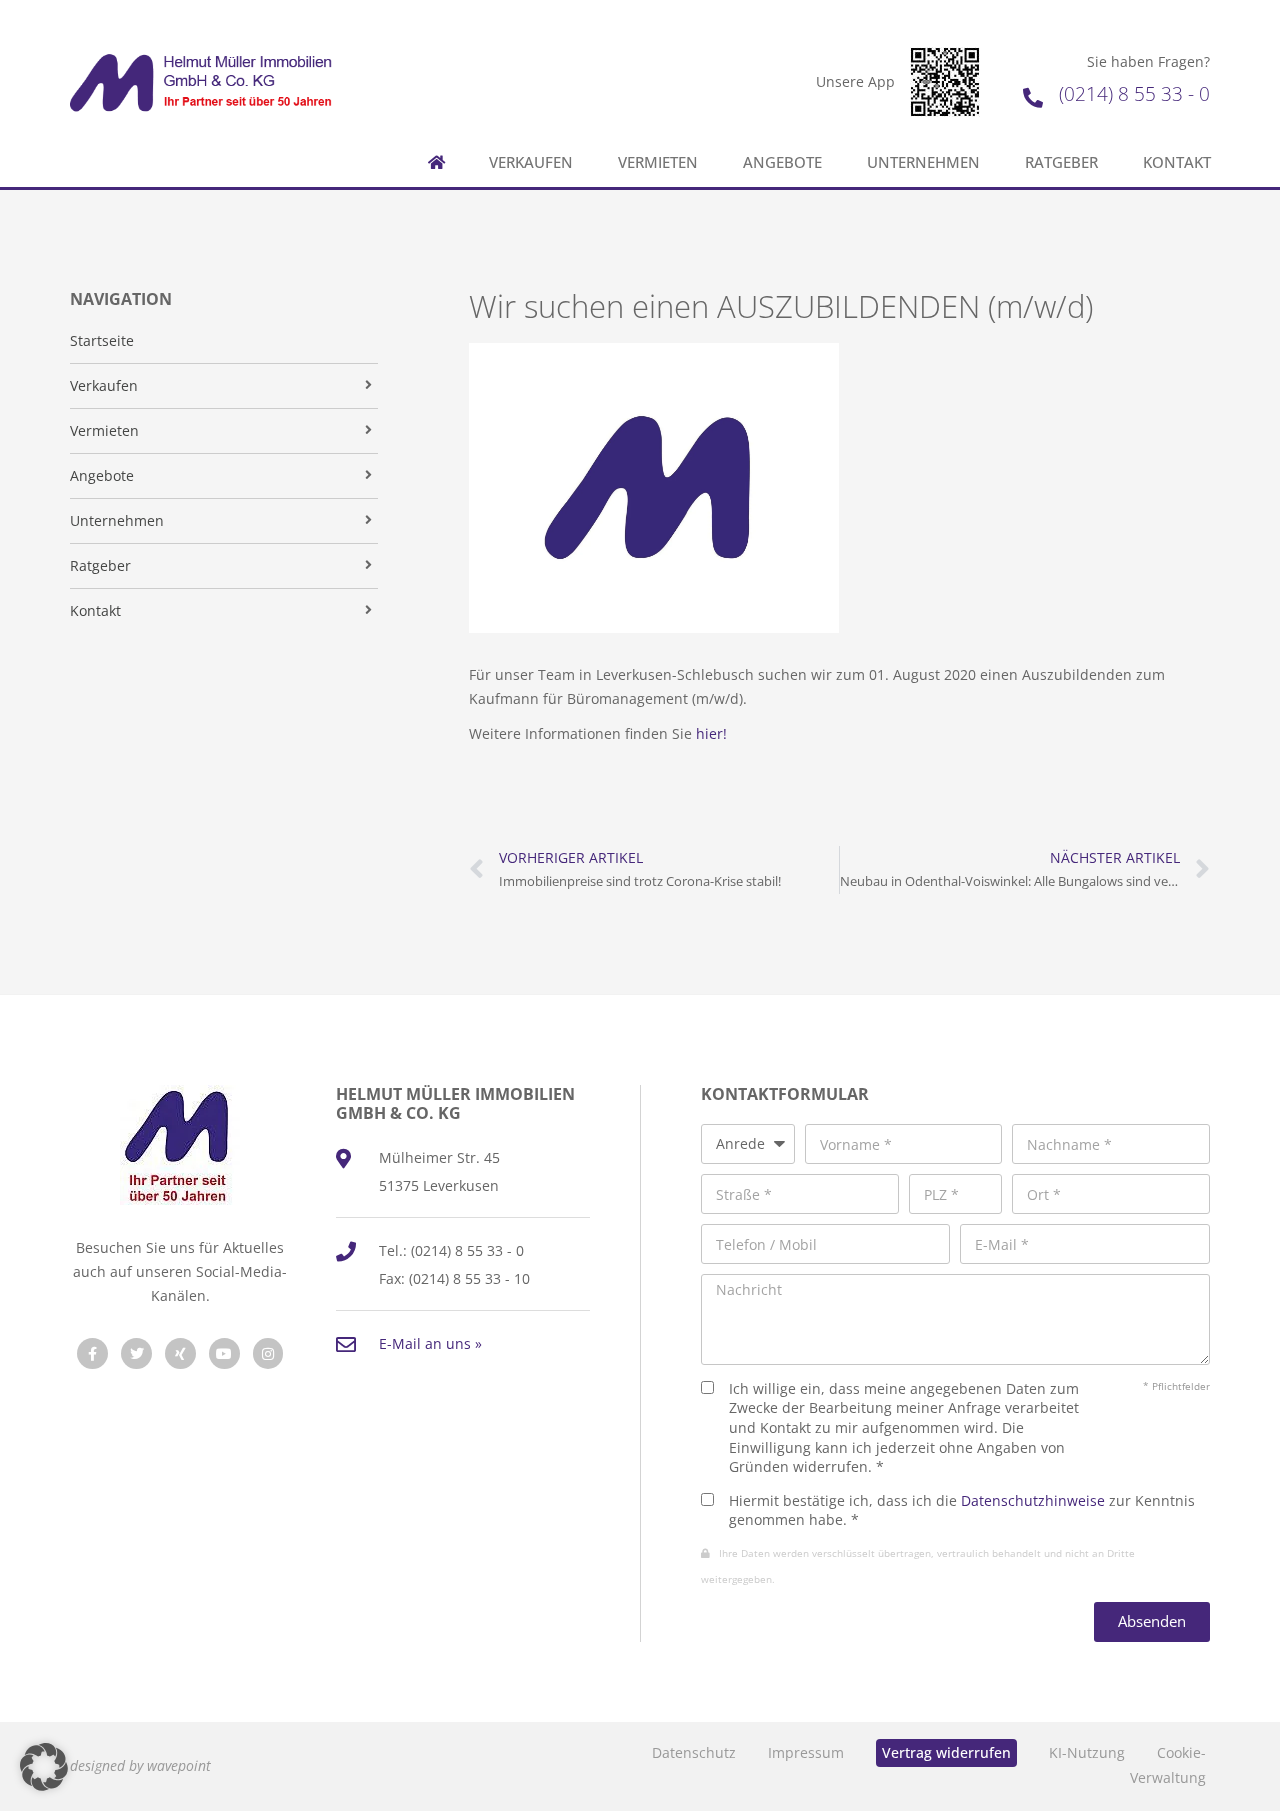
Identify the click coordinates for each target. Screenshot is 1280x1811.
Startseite (102, 340)
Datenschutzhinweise (1033, 1500)
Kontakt (1177, 162)
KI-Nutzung (1087, 1752)
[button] (44, 1767)
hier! (711, 733)
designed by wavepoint (140, 1765)
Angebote (782, 162)
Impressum (806, 1752)
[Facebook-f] (92, 1353)
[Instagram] (268, 1353)
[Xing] (180, 1353)
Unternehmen (923, 162)
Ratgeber (1061, 162)
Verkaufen (531, 162)
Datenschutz (694, 1752)
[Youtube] (224, 1353)
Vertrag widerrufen (946, 1752)
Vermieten (658, 162)
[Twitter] (136, 1353)
